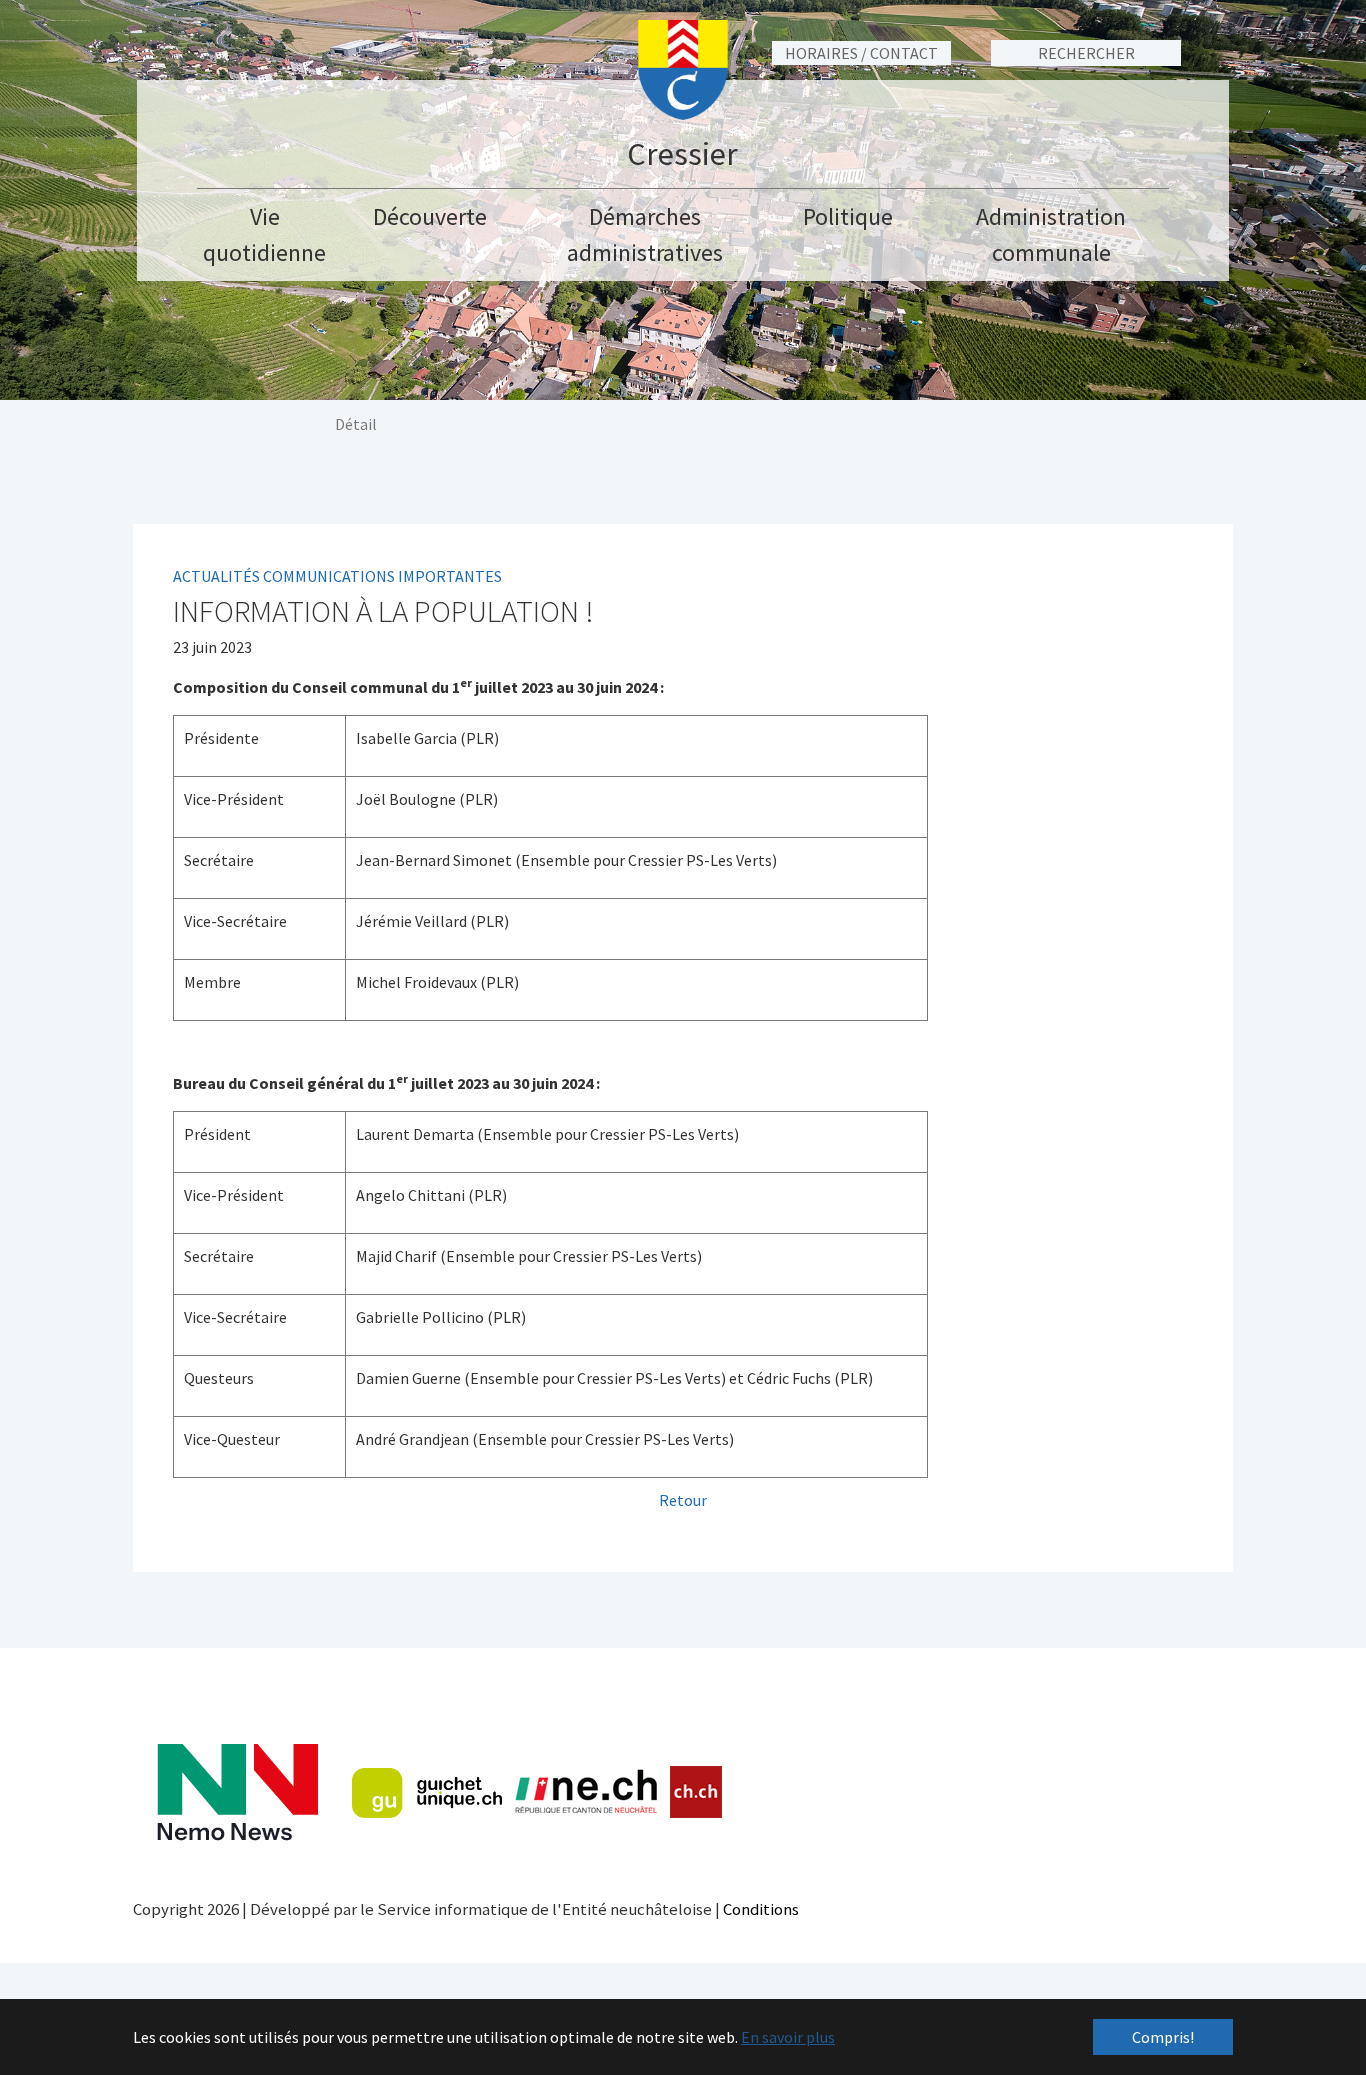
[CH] (696, 1792)
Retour (683, 1500)
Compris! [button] (1163, 2037)
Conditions (761, 1909)
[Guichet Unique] (427, 1793)
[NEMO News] (237, 1792)
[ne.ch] (585, 1792)
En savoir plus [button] (788, 2037)
